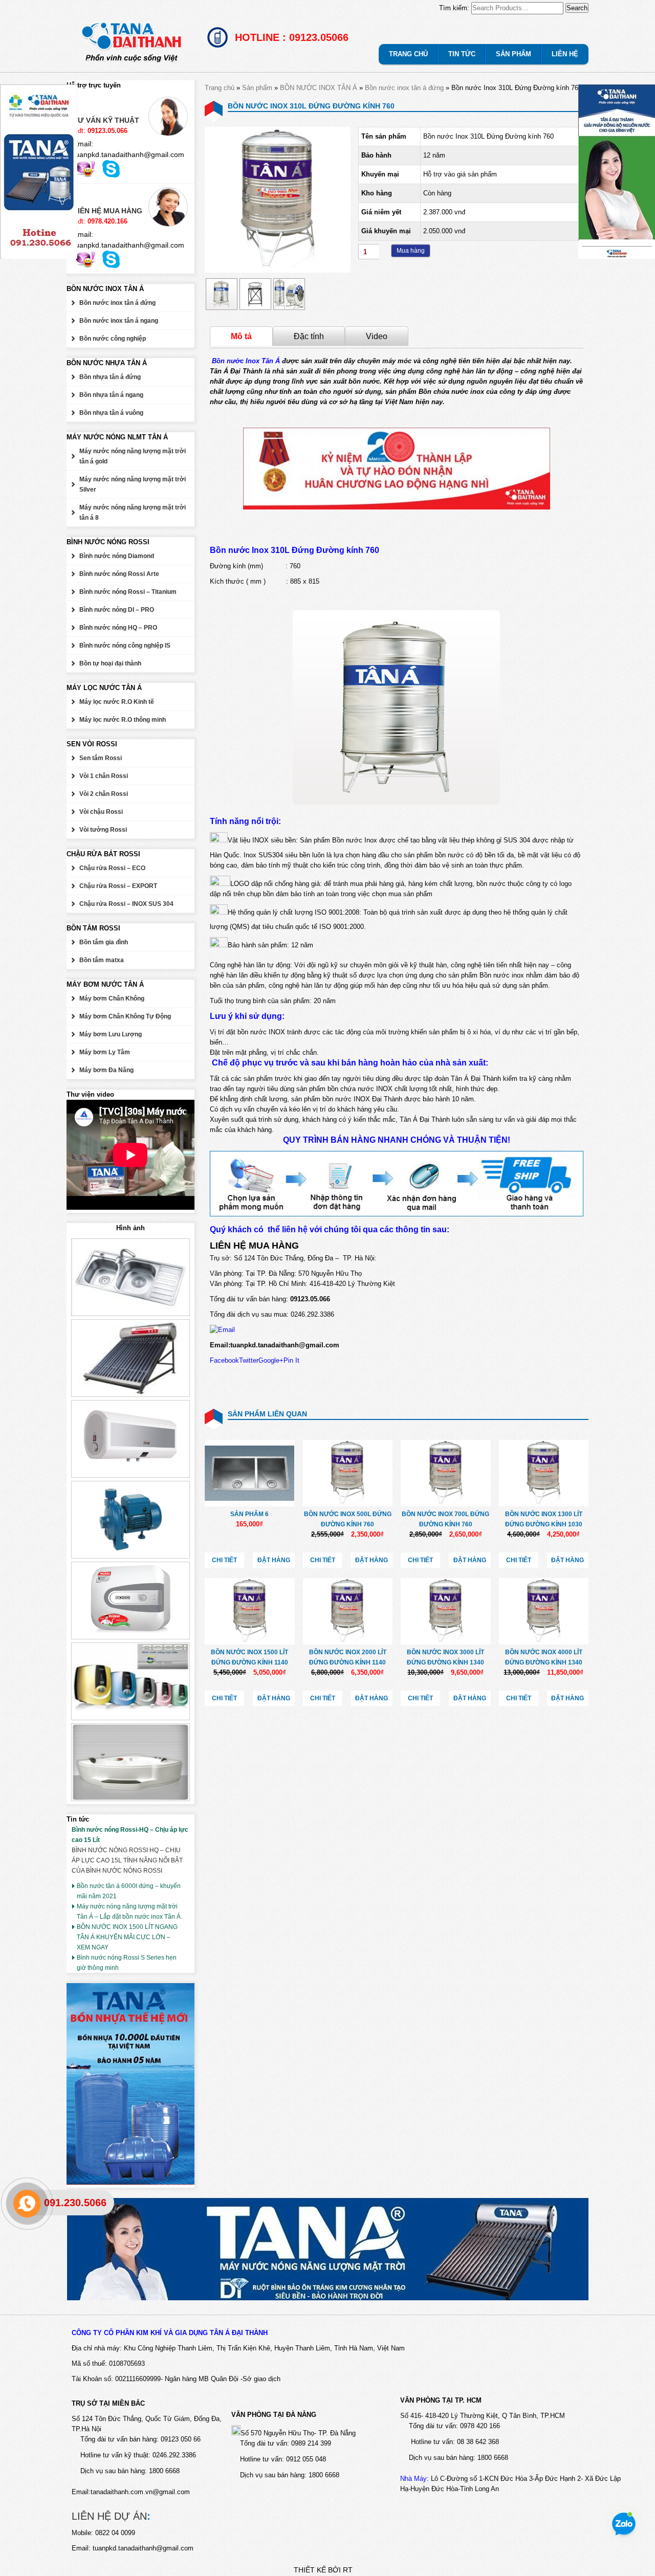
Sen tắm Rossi (101, 758)
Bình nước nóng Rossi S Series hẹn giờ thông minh (127, 1963)
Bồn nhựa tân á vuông (111, 413)
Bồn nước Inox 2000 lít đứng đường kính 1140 (348, 1657)
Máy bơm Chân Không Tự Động (125, 1016)
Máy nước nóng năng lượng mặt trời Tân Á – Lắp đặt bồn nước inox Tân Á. (129, 1912)
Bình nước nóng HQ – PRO (118, 628)
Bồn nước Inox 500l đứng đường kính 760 (348, 1519)
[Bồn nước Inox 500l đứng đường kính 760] (348, 1473)
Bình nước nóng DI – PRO (117, 610)
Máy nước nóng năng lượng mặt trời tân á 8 (133, 513)
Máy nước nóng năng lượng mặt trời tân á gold (133, 456)
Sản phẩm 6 (249, 1514)
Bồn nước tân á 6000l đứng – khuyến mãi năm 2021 (129, 1891)
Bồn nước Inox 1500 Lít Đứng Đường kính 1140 (249, 1657)
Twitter (249, 1360)
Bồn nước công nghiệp (113, 339)
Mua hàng (411, 251)
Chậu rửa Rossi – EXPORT (118, 886)
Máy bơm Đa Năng (106, 1070)
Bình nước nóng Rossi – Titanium (128, 592)
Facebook (224, 1360)
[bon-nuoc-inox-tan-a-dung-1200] (278, 270)
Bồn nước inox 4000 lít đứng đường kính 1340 (544, 1657)
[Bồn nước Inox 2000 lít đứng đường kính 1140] (348, 1611)
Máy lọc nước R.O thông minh (123, 720)
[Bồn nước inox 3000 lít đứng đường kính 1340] (446, 1611)
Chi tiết (224, 1560)
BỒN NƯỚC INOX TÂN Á (319, 88)
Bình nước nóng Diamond (117, 556)
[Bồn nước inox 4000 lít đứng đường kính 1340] (544, 1611)
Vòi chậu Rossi (101, 812)
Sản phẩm (257, 88)
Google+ (271, 1360)
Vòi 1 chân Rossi (104, 776)
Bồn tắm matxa (102, 960)
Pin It (291, 1360)
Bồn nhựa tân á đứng (110, 377)
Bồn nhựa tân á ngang (111, 395)
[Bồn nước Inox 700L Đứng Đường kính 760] (446, 1473)
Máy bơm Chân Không (112, 998)
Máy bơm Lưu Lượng (111, 1034)
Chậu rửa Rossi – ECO (112, 868)
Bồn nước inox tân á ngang (119, 321)
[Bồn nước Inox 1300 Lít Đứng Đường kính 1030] (544, 1473)
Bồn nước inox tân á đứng (404, 88)
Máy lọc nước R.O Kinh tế (117, 702)
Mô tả (241, 336)
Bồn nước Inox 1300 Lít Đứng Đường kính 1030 (544, 1519)
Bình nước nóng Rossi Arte (119, 574)
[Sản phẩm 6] (250, 1473)
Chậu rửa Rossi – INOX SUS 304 (126, 904)
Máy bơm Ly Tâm (105, 1052)
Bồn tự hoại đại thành (110, 663)
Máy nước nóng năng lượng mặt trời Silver (133, 484)
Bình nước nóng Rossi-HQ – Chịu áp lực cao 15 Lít (130, 1835)
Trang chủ (220, 88)
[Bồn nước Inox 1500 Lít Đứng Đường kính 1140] (250, 1611)
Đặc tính (309, 336)
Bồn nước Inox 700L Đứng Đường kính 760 (445, 1519)
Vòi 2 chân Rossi (104, 794)
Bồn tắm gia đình (104, 942)
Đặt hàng (274, 1560)
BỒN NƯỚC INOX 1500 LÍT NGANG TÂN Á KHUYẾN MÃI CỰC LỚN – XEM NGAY (127, 1937)
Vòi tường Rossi (103, 830)
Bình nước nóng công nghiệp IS (125, 646)
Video (377, 336)
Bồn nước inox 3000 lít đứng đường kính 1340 (445, 1657)
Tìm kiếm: (454, 8)
